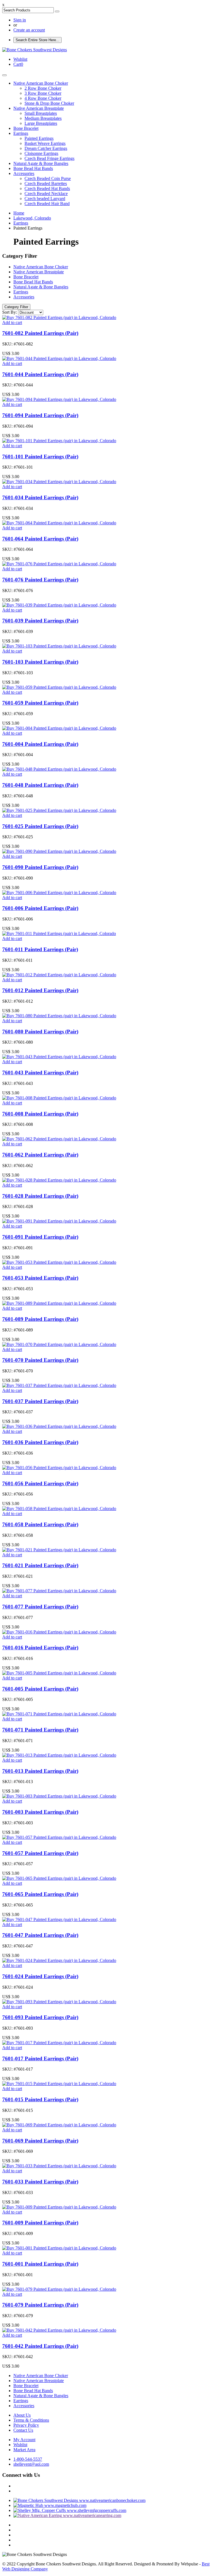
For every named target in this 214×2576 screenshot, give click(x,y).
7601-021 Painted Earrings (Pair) (40, 1565)
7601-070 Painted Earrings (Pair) (40, 1360)
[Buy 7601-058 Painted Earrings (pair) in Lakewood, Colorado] (59, 1509)
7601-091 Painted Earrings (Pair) (40, 1237)
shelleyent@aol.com (31, 2464)
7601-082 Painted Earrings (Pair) (40, 333)
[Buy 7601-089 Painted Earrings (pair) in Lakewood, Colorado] (59, 1303)
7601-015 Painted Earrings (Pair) (40, 2099)
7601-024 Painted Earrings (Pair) (40, 1976)
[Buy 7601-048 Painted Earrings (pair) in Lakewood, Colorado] (59, 769)
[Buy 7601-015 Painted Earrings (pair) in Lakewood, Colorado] (59, 2084)
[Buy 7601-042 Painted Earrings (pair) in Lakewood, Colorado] (59, 2330)
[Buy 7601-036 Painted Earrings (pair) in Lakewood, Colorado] (59, 1426)
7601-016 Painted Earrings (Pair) (40, 1648)
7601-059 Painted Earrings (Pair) (40, 703)
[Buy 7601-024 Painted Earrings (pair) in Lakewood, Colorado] (59, 1960)
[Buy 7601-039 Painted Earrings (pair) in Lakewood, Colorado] (59, 605)
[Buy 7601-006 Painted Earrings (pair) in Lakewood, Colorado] (59, 893)
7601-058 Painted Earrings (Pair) (40, 1524)
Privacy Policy (26, 2425)
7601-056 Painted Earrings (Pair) (40, 1483)
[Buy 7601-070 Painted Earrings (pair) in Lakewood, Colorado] (59, 1344)
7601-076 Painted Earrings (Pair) (40, 580)
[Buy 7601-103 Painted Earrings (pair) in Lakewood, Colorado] (59, 646)
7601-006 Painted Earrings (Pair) (40, 908)
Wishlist (20, 2445)
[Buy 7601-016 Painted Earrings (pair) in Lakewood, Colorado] (59, 1632)
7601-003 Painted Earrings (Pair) (40, 1812)
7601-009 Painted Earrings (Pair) (40, 2223)
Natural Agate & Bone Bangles (41, 163)
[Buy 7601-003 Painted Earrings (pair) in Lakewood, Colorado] (59, 1796)
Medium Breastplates (43, 118)
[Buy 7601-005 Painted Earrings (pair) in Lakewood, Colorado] (59, 1673)
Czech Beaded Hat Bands (47, 188)
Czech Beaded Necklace (46, 193)
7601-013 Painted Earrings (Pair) (40, 1771)
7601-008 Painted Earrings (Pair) (40, 1114)
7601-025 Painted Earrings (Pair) (40, 826)
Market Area (24, 2450)
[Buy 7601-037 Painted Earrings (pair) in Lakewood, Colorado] (59, 1385)
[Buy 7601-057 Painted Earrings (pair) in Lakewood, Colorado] (59, 1837)
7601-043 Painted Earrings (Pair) (40, 1072)
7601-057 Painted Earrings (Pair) (40, 1853)
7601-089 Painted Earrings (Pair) (40, 1319)
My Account (24, 2440)
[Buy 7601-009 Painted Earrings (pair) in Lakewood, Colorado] (59, 2207)
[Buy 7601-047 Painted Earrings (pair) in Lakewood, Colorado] (59, 1919)
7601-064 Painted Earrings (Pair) (40, 539)
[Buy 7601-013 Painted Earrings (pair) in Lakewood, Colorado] (59, 1755)
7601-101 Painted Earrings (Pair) (40, 456)
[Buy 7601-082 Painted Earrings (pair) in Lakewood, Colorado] (59, 317)
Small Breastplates (41, 113)
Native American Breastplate (39, 108)
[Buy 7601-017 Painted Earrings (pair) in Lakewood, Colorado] (59, 2043)
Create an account (29, 30)
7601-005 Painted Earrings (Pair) (40, 1689)
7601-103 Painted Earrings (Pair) (40, 662)
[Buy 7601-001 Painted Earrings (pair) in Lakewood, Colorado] (59, 2248)
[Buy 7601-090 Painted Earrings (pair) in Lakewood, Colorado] (59, 851)
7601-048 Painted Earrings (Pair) (40, 785)
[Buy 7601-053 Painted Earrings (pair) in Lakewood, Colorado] (59, 1262)
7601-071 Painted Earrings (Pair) (40, 1730)
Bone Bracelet (26, 128)
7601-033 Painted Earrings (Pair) (40, 2182)
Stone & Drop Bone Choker (49, 103)
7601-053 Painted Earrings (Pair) (40, 1278)
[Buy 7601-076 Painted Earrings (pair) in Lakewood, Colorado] (59, 564)
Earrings (21, 133)
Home (19, 213)
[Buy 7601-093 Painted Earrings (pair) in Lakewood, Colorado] (59, 2002)
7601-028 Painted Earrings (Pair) (40, 1196)
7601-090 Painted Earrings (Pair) (40, 867)
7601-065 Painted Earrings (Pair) (40, 1894)
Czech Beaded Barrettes (46, 183)
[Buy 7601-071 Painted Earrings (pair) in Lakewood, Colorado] (59, 1714)
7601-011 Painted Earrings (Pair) (40, 949)
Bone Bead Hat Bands (33, 168)
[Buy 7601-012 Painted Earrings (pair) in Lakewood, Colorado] (59, 975)
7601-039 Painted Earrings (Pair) (40, 621)
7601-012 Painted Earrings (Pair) (40, 990)
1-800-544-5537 (28, 2459)
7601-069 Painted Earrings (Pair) (40, 2141)
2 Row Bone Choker (43, 88)
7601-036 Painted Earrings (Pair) (40, 1442)
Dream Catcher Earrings (46, 148)
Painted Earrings (39, 138)
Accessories (24, 173)
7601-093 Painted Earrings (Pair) (40, 2017)
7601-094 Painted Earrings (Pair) (40, 415)
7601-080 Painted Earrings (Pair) (40, 1032)
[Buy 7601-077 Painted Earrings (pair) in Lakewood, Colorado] (59, 1591)
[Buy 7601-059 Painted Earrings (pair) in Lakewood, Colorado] (59, 687)
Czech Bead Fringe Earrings (49, 158)
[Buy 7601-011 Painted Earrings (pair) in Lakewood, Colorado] (59, 933)
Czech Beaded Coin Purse (48, 178)
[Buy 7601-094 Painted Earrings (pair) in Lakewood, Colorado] (59, 399)
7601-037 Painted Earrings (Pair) (40, 1401)
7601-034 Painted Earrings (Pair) (40, 497)
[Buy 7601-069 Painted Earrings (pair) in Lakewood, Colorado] (59, 2125)
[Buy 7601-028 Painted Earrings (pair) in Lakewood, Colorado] (59, 1180)
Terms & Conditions (31, 2420)
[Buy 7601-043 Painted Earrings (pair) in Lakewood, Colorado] (59, 1057)
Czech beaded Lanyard (45, 199)
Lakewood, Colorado (32, 218)
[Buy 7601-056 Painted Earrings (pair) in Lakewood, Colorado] (59, 1468)
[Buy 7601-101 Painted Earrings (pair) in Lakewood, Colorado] (59, 441)
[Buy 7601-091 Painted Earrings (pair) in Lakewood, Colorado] (59, 1221)
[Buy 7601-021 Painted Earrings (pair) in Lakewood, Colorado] (59, 1550)
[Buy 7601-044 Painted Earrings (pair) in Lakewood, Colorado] (59, 358)
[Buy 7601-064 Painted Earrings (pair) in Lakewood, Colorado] (59, 523)
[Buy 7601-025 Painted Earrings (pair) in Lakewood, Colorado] (59, 810)
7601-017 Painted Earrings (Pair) (40, 2058)
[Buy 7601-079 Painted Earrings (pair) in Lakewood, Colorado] (59, 2289)
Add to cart (12, 322)
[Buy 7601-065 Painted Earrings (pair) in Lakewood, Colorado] (59, 1878)
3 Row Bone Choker (43, 93)
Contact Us (23, 2430)
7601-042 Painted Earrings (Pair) (40, 2346)
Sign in (20, 20)
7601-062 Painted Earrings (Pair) (40, 1155)
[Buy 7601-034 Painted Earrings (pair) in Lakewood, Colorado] (59, 482)
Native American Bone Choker (41, 83)
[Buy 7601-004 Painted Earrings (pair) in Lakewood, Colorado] (59, 728)
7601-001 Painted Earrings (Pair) (40, 2264)
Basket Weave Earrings (45, 143)
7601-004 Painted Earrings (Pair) (40, 744)
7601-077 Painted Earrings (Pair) (40, 1607)
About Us (22, 2415)
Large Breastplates (41, 123)
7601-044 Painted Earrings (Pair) (40, 374)
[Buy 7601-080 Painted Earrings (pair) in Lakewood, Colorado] (59, 1016)
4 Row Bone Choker (43, 98)
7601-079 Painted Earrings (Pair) (40, 2305)
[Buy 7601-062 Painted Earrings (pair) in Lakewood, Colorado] (59, 1139)
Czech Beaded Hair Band (47, 204)
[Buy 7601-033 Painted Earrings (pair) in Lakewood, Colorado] (59, 2166)
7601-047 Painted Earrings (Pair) (40, 1935)
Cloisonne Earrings (41, 153)
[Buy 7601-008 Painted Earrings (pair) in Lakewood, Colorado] (59, 1098)
